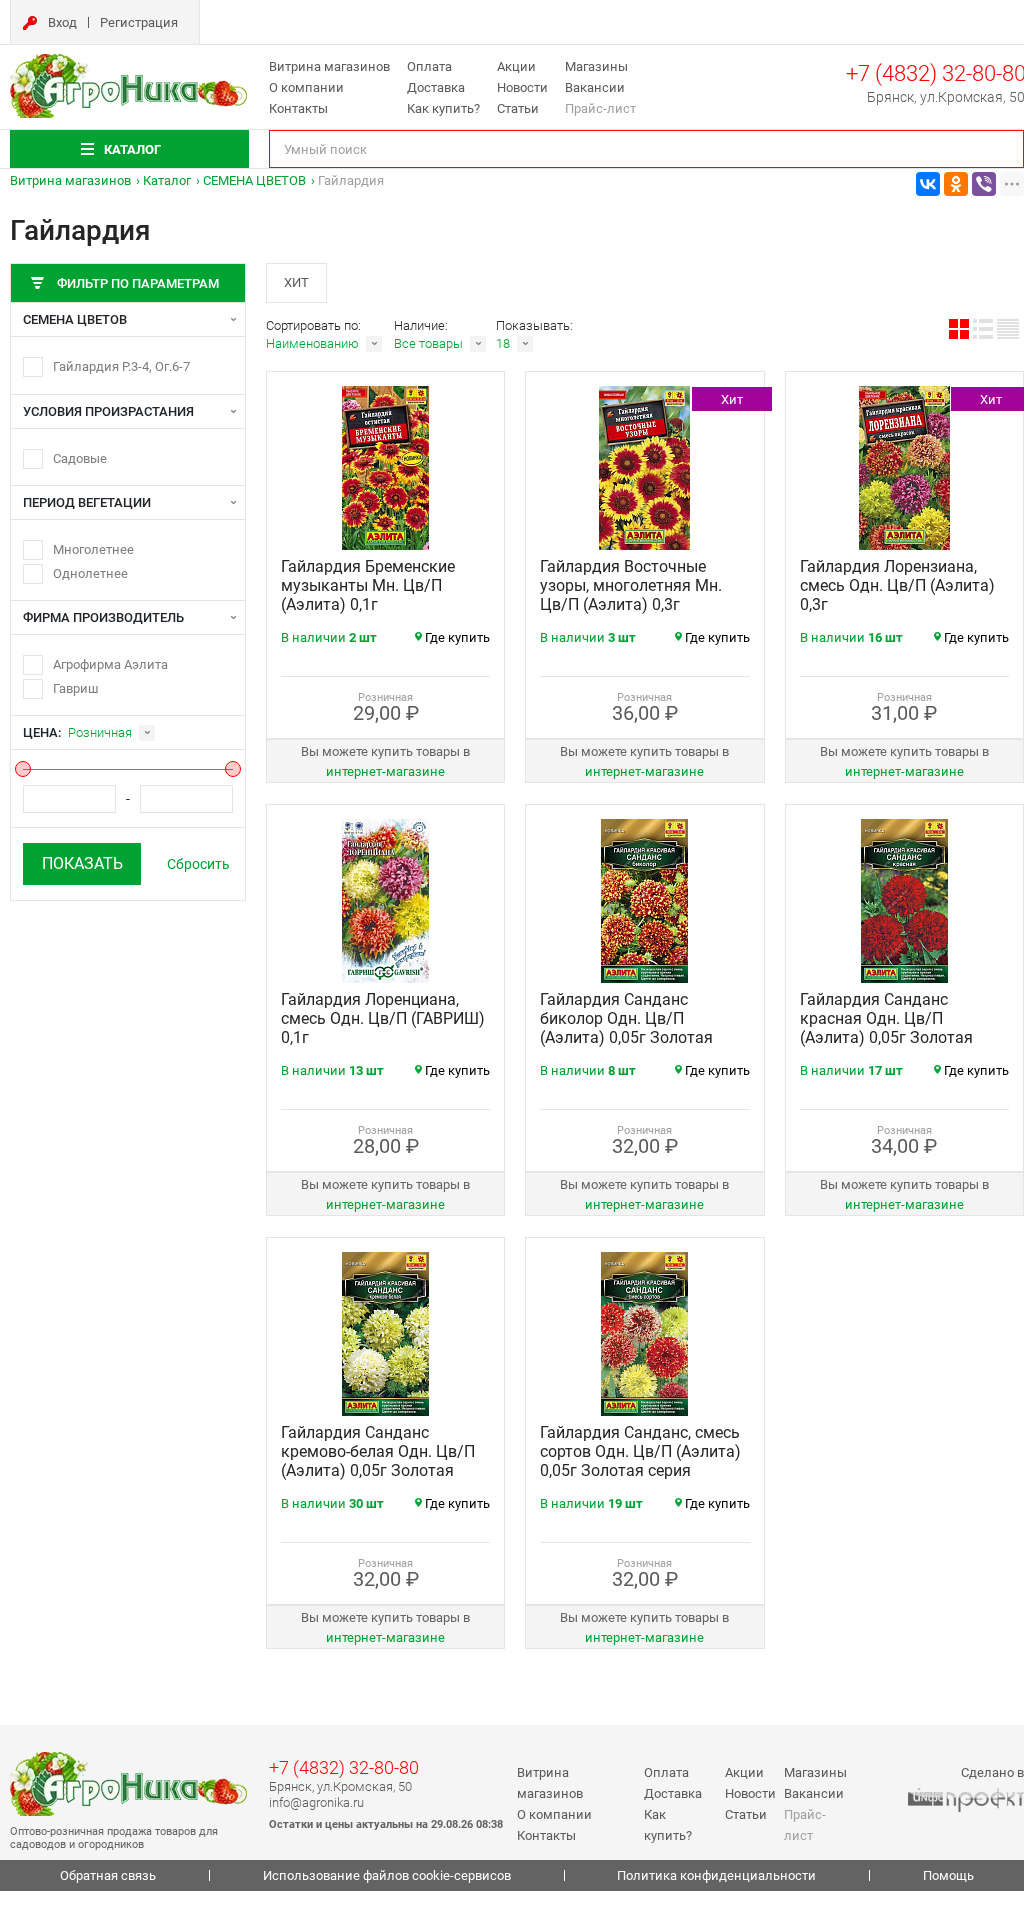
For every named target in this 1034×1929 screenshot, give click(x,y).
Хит (296, 282)
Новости (522, 87)
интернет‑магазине (385, 771)
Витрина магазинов (329, 66)
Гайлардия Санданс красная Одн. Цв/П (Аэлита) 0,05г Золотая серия (886, 1028)
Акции (516, 66)
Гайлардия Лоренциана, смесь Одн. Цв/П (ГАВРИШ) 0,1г (383, 1018)
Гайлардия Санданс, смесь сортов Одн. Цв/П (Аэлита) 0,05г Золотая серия (640, 1451)
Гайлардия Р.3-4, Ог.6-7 (121, 366)
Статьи (518, 108)
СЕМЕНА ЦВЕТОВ (254, 180)
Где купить (457, 637)
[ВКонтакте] (928, 184)
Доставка (436, 87)
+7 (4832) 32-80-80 (936, 73)
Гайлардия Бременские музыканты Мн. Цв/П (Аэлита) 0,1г (368, 585)
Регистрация (139, 22)
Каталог (167, 180)
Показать (82, 863)
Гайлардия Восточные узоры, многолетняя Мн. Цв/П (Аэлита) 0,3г (631, 585)
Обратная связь (108, 1875)
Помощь (948, 1875)
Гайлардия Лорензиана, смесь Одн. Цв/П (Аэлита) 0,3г (897, 585)
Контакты (298, 108)
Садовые (80, 458)
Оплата (429, 66)
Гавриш (76, 688)
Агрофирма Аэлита (110, 664)
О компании (306, 87)
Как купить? (443, 108)
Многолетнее (93, 549)
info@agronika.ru (316, 1802)
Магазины (596, 66)
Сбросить (198, 864)
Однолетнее (90, 573)
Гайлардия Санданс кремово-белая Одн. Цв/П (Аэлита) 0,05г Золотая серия (378, 1461)
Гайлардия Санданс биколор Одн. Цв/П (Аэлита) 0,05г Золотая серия (626, 1028)
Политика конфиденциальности (716, 1875)
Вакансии (595, 87)
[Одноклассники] (956, 184)
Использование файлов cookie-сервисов (387, 1875)
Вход (62, 22)
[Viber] (984, 184)
